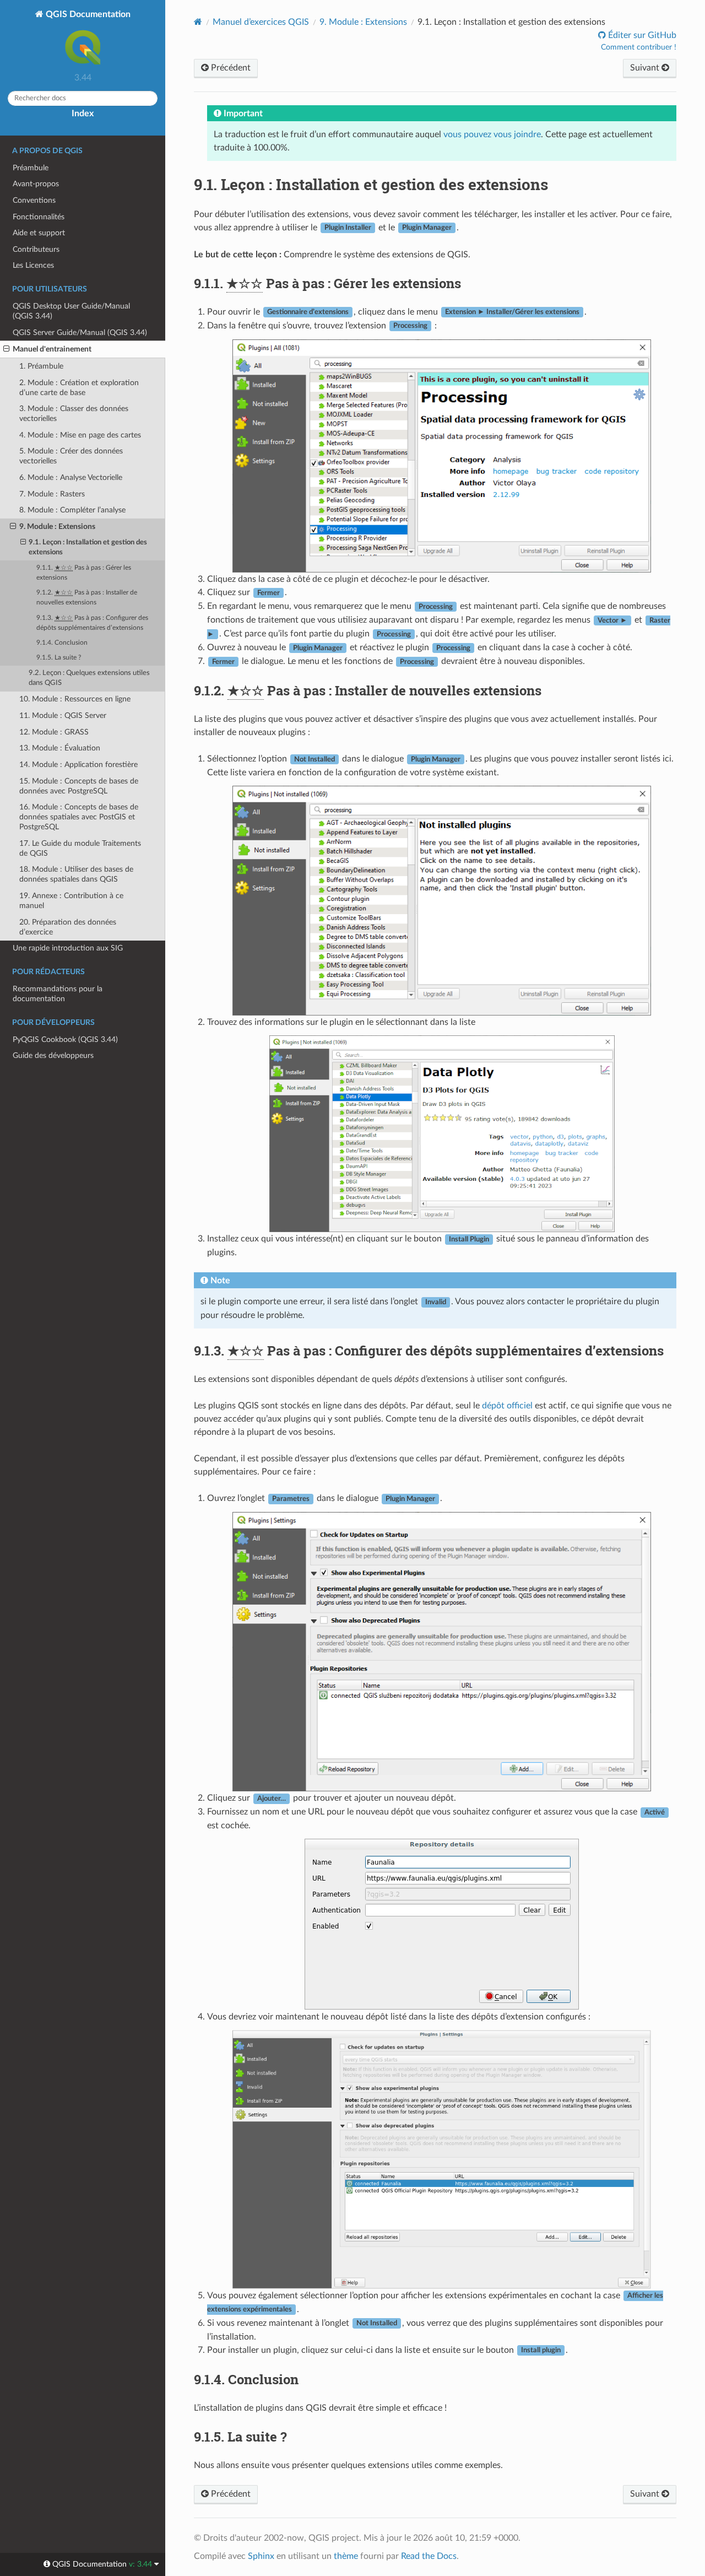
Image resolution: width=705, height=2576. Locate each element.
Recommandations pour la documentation (58, 994)
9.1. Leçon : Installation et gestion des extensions (88, 547)
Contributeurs (36, 249)
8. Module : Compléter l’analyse (72, 510)
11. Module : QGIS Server (63, 715)
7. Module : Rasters (52, 494)
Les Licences (33, 265)
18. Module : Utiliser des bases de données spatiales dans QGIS (76, 874)
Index (83, 114)
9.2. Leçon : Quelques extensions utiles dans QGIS (89, 678)
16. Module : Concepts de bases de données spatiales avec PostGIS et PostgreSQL (79, 817)
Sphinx (261, 2556)
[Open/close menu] (6, 349)
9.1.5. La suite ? (59, 658)
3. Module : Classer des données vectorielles (74, 414)
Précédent (230, 68)
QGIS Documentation (87, 14)
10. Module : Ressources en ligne (75, 699)
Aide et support (39, 233)
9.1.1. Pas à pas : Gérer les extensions (84, 573)
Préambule (31, 168)
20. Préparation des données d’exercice (68, 927)
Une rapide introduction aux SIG (68, 948)
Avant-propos (36, 184)
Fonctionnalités (39, 217)
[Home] (198, 22)
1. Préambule (41, 366)
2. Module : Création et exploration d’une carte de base (79, 388)
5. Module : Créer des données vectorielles (71, 456)
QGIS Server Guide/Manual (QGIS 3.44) (80, 333)
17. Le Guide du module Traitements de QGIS (80, 848)
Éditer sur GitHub (641, 35)
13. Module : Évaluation (60, 748)
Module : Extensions (363, 22)
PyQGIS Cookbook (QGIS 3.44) (65, 1039)
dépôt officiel (507, 1406)
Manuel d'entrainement (52, 349)
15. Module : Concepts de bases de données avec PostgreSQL (79, 786)
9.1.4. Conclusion (62, 643)
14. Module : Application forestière (78, 765)
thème (346, 2556)
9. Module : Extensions (57, 526)
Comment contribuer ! (639, 47)
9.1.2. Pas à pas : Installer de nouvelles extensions (87, 598)
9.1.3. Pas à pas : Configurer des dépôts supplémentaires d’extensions (92, 623)
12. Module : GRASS (54, 732)
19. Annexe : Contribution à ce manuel (71, 901)
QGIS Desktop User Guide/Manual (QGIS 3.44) (71, 311)
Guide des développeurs (53, 1055)
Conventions (34, 200)
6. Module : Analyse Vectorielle (71, 477)
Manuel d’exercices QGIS (261, 22)
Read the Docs (429, 2556)
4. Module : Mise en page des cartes (80, 435)
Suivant (646, 68)
